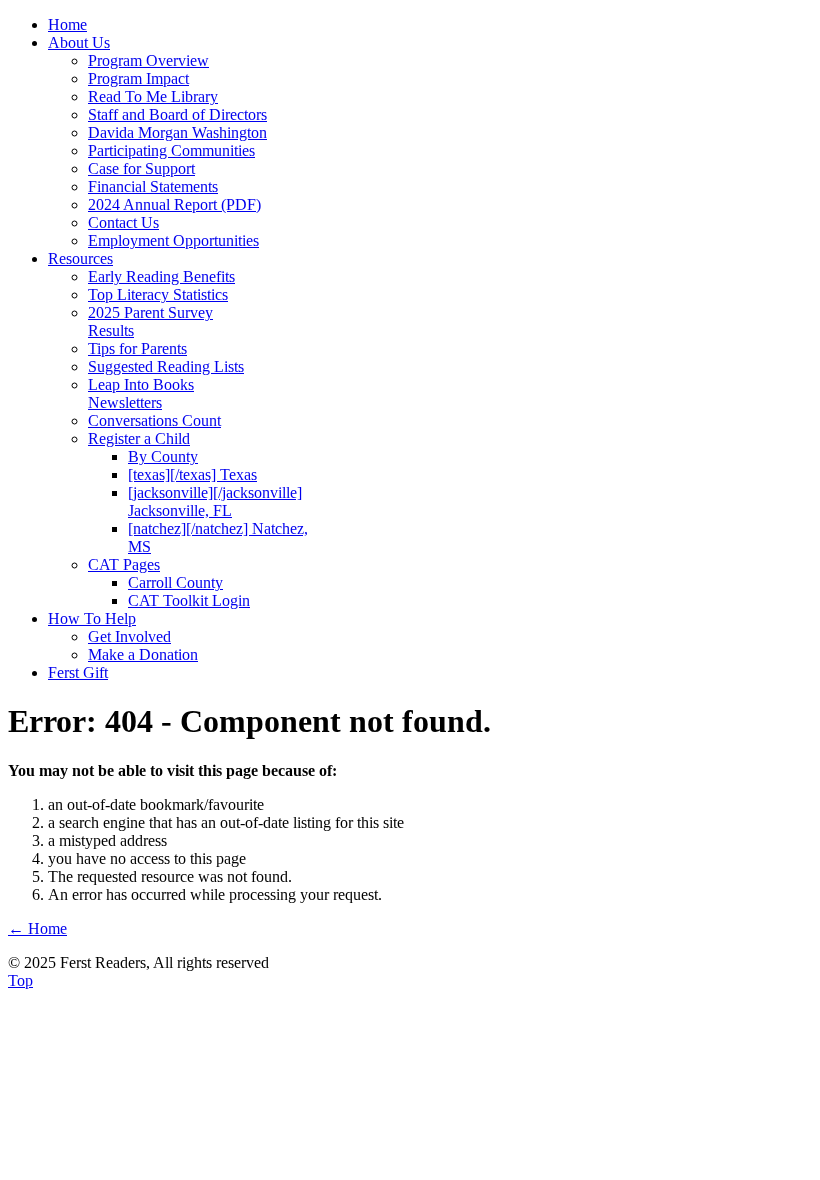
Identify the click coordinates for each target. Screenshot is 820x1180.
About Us (79, 42)
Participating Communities (171, 150)
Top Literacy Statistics (158, 294)
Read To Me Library (153, 96)
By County (163, 456)
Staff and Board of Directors (177, 114)
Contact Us (123, 222)
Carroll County (175, 582)
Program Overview (148, 60)
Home (67, 24)
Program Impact (138, 78)
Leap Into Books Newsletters (141, 393)
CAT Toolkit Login (189, 600)
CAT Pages (124, 564)
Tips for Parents (137, 348)
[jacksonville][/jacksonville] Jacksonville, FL (215, 501)
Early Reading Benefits (161, 276)
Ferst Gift (78, 672)
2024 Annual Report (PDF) (174, 204)
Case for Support (141, 168)
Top (20, 980)
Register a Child (139, 438)
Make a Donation (143, 654)
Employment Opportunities (173, 240)
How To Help (92, 618)
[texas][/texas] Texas (192, 474)
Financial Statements (153, 186)
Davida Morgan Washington (177, 132)
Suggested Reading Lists (166, 366)
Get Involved (129, 636)
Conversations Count (154, 420)
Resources (80, 258)
